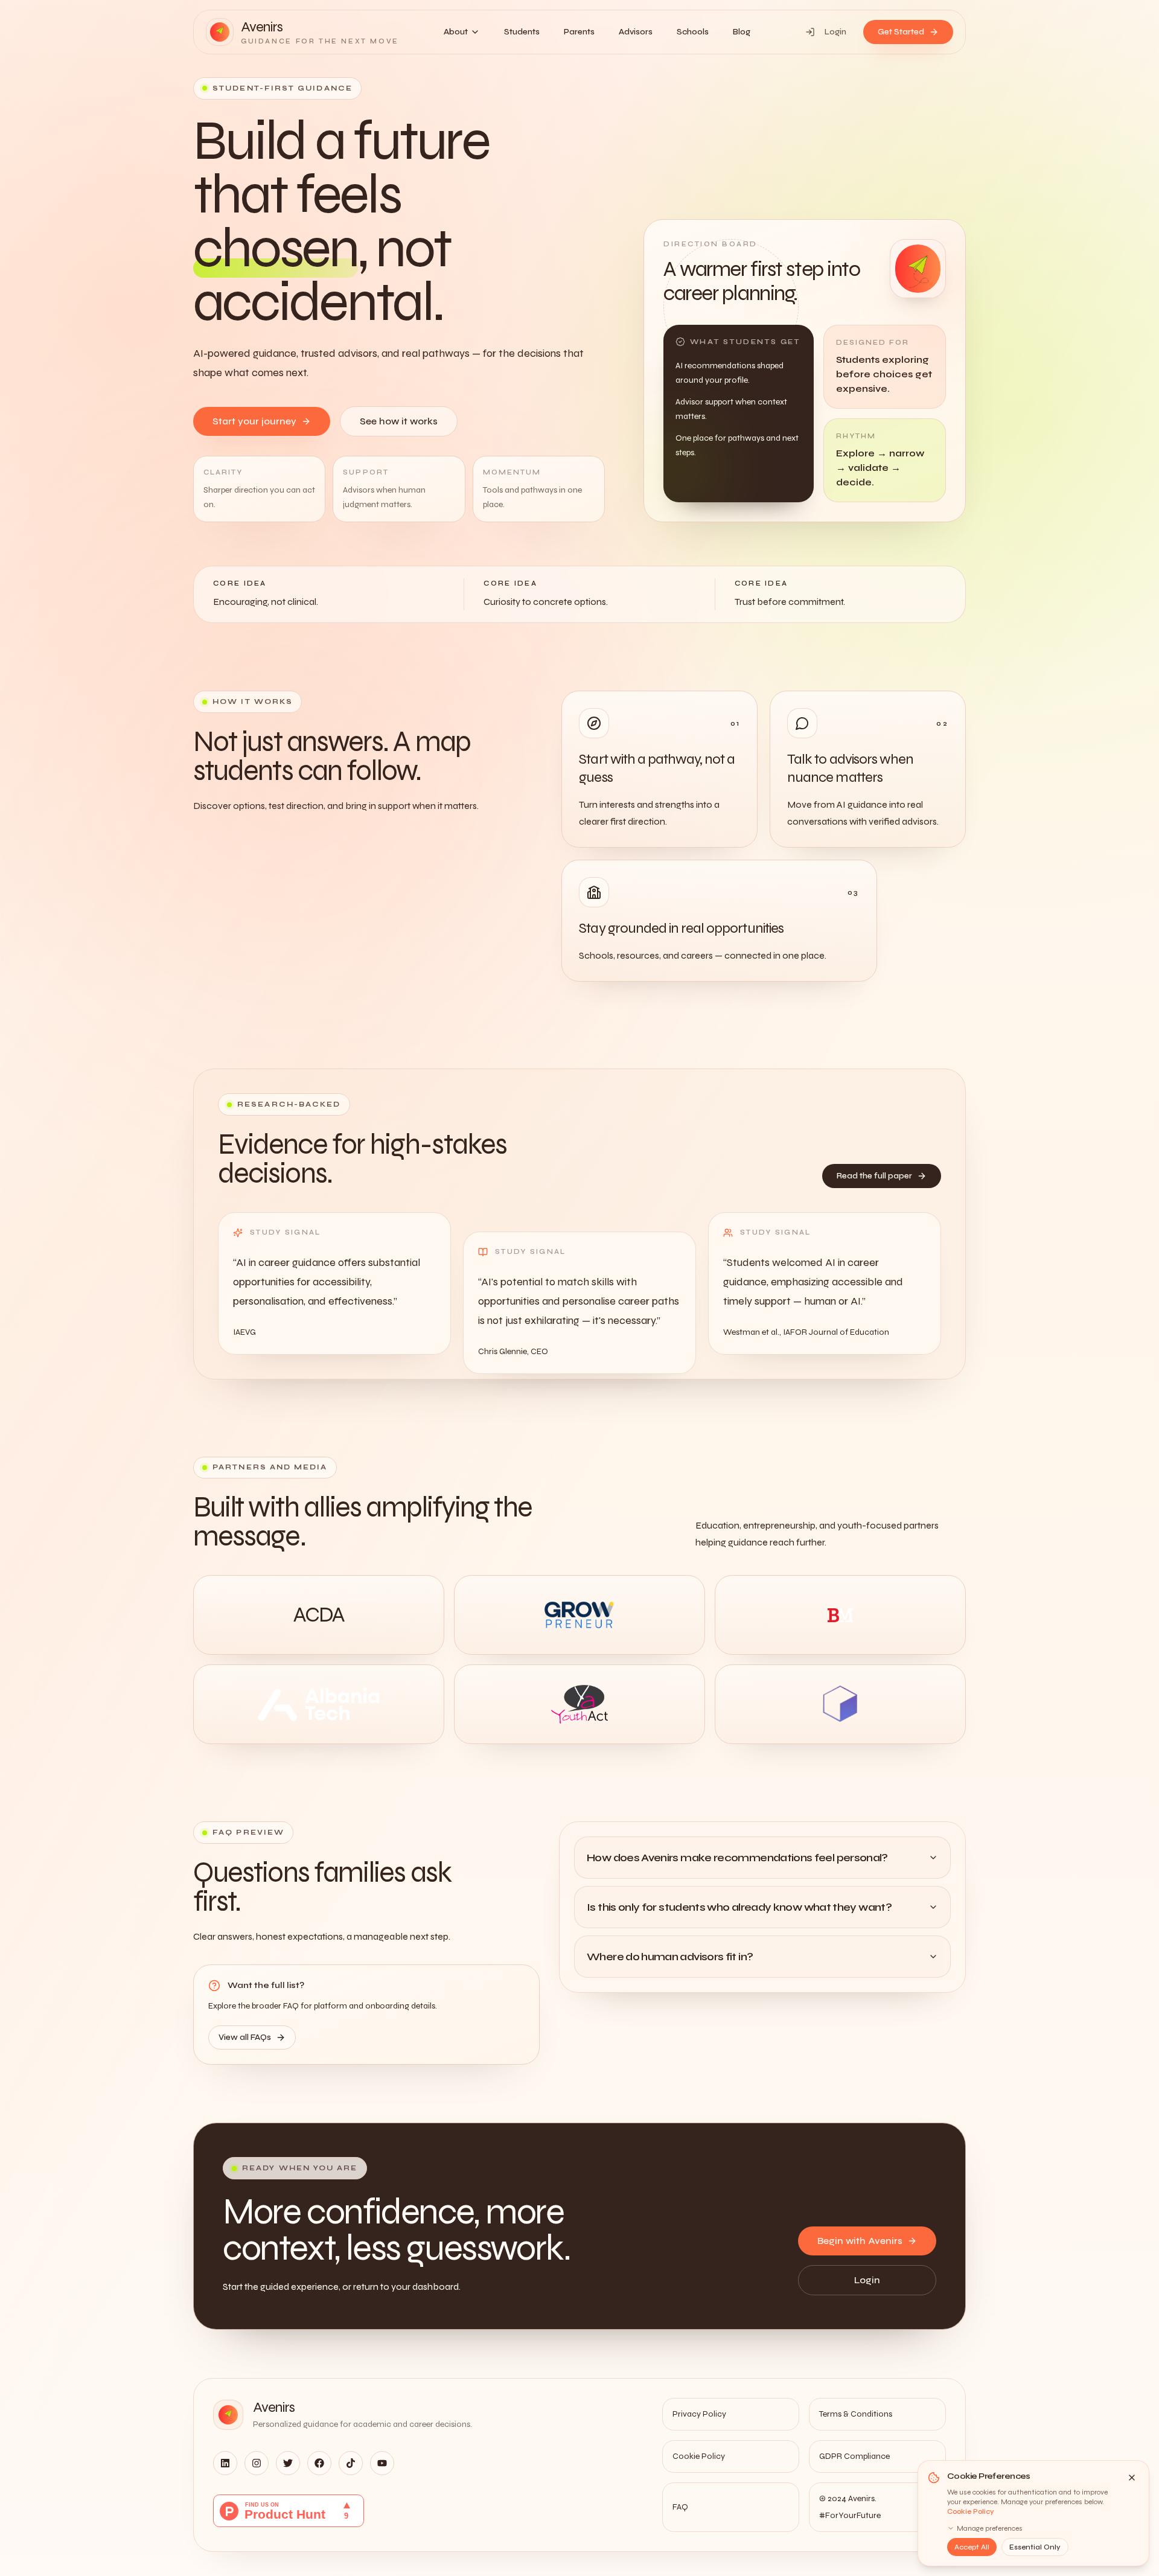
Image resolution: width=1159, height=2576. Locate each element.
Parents (579, 32)
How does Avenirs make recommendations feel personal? (737, 1858)
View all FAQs (245, 2037)
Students (522, 32)
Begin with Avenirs (860, 2241)
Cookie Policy (971, 2511)
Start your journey (254, 421)
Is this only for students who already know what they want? (739, 1907)
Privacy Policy (699, 2414)
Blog (742, 32)
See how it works (399, 421)
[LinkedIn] (225, 2463)
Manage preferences (990, 2528)
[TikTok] (351, 2463)
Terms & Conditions (856, 2414)
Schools (693, 32)
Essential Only (1035, 2547)
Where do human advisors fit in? (670, 1957)
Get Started (901, 32)
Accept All (972, 2547)
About (456, 32)
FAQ (680, 2507)
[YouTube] (382, 2463)
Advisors (636, 32)
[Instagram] (257, 2463)
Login (835, 32)
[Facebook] (319, 2463)
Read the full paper (874, 1176)
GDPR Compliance (854, 2456)
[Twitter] (288, 2463)
